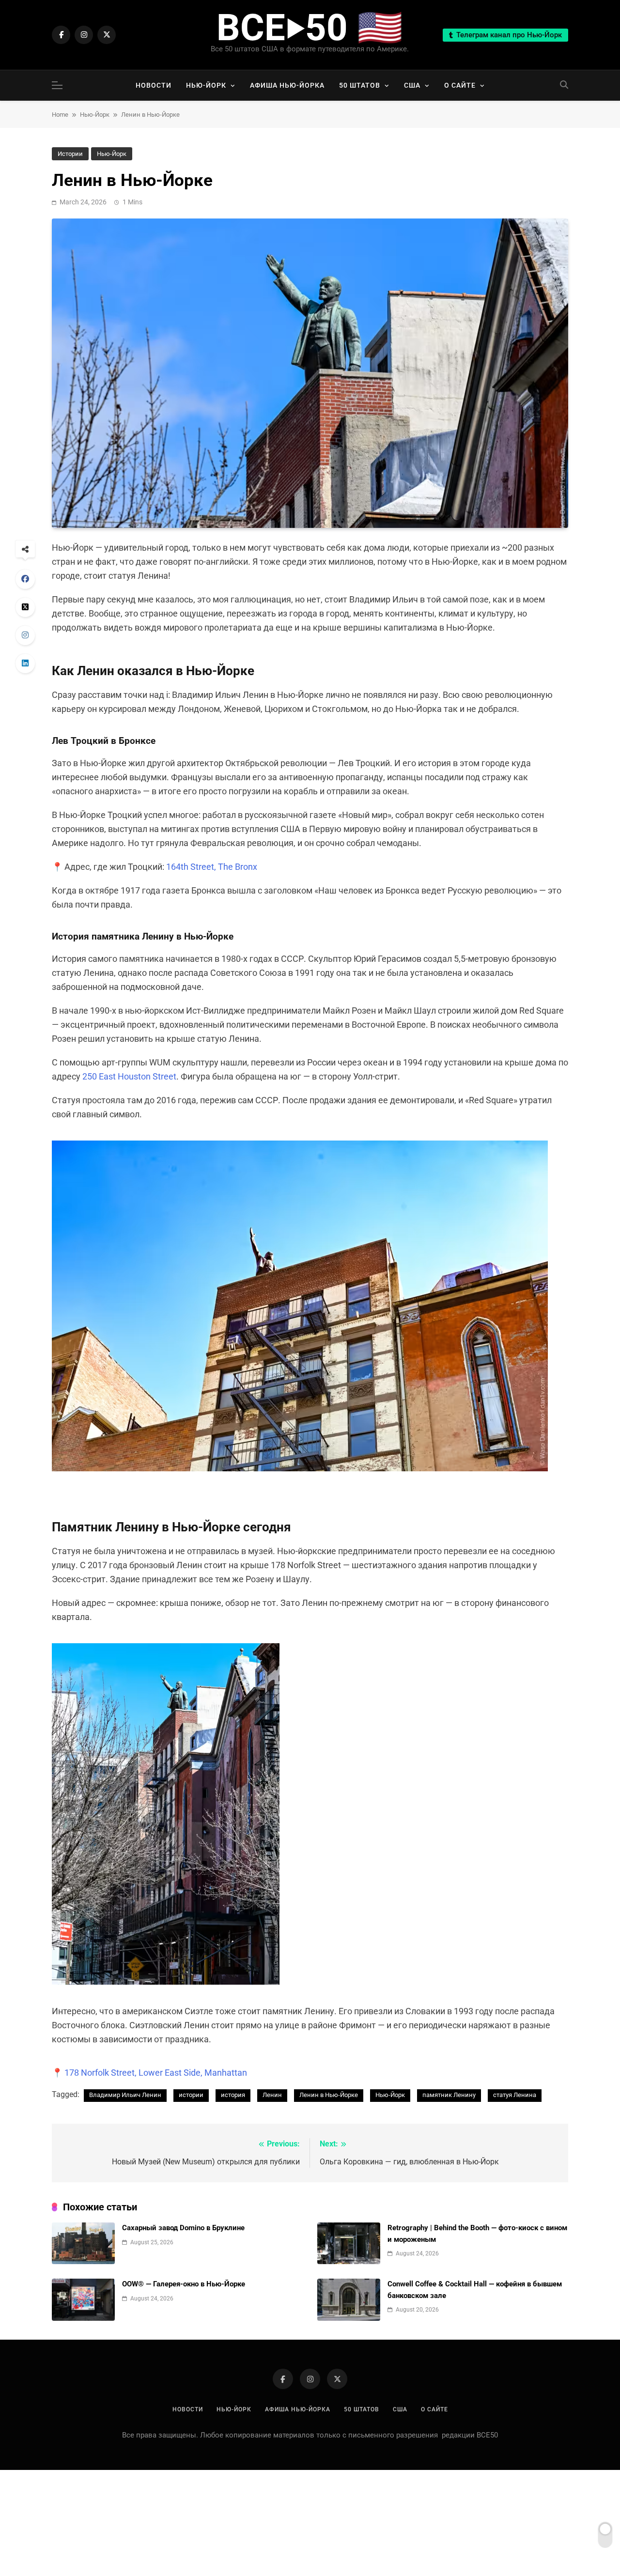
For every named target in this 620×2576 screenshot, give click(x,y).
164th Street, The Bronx (212, 867)
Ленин (272, 2095)
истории (191, 2095)
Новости (154, 85)
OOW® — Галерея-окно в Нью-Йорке (184, 2284)
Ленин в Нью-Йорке (329, 2095)
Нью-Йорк (206, 85)
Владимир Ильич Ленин (125, 2095)
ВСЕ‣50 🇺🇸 (310, 28)
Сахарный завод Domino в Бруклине (183, 2228)
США (412, 85)
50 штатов (360, 85)
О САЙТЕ (460, 85)
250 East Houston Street (129, 1076)
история (233, 2095)
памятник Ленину (449, 2095)
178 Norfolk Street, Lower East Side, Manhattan (156, 2073)
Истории (70, 154)
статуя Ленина (515, 2095)
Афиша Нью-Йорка (287, 85)
